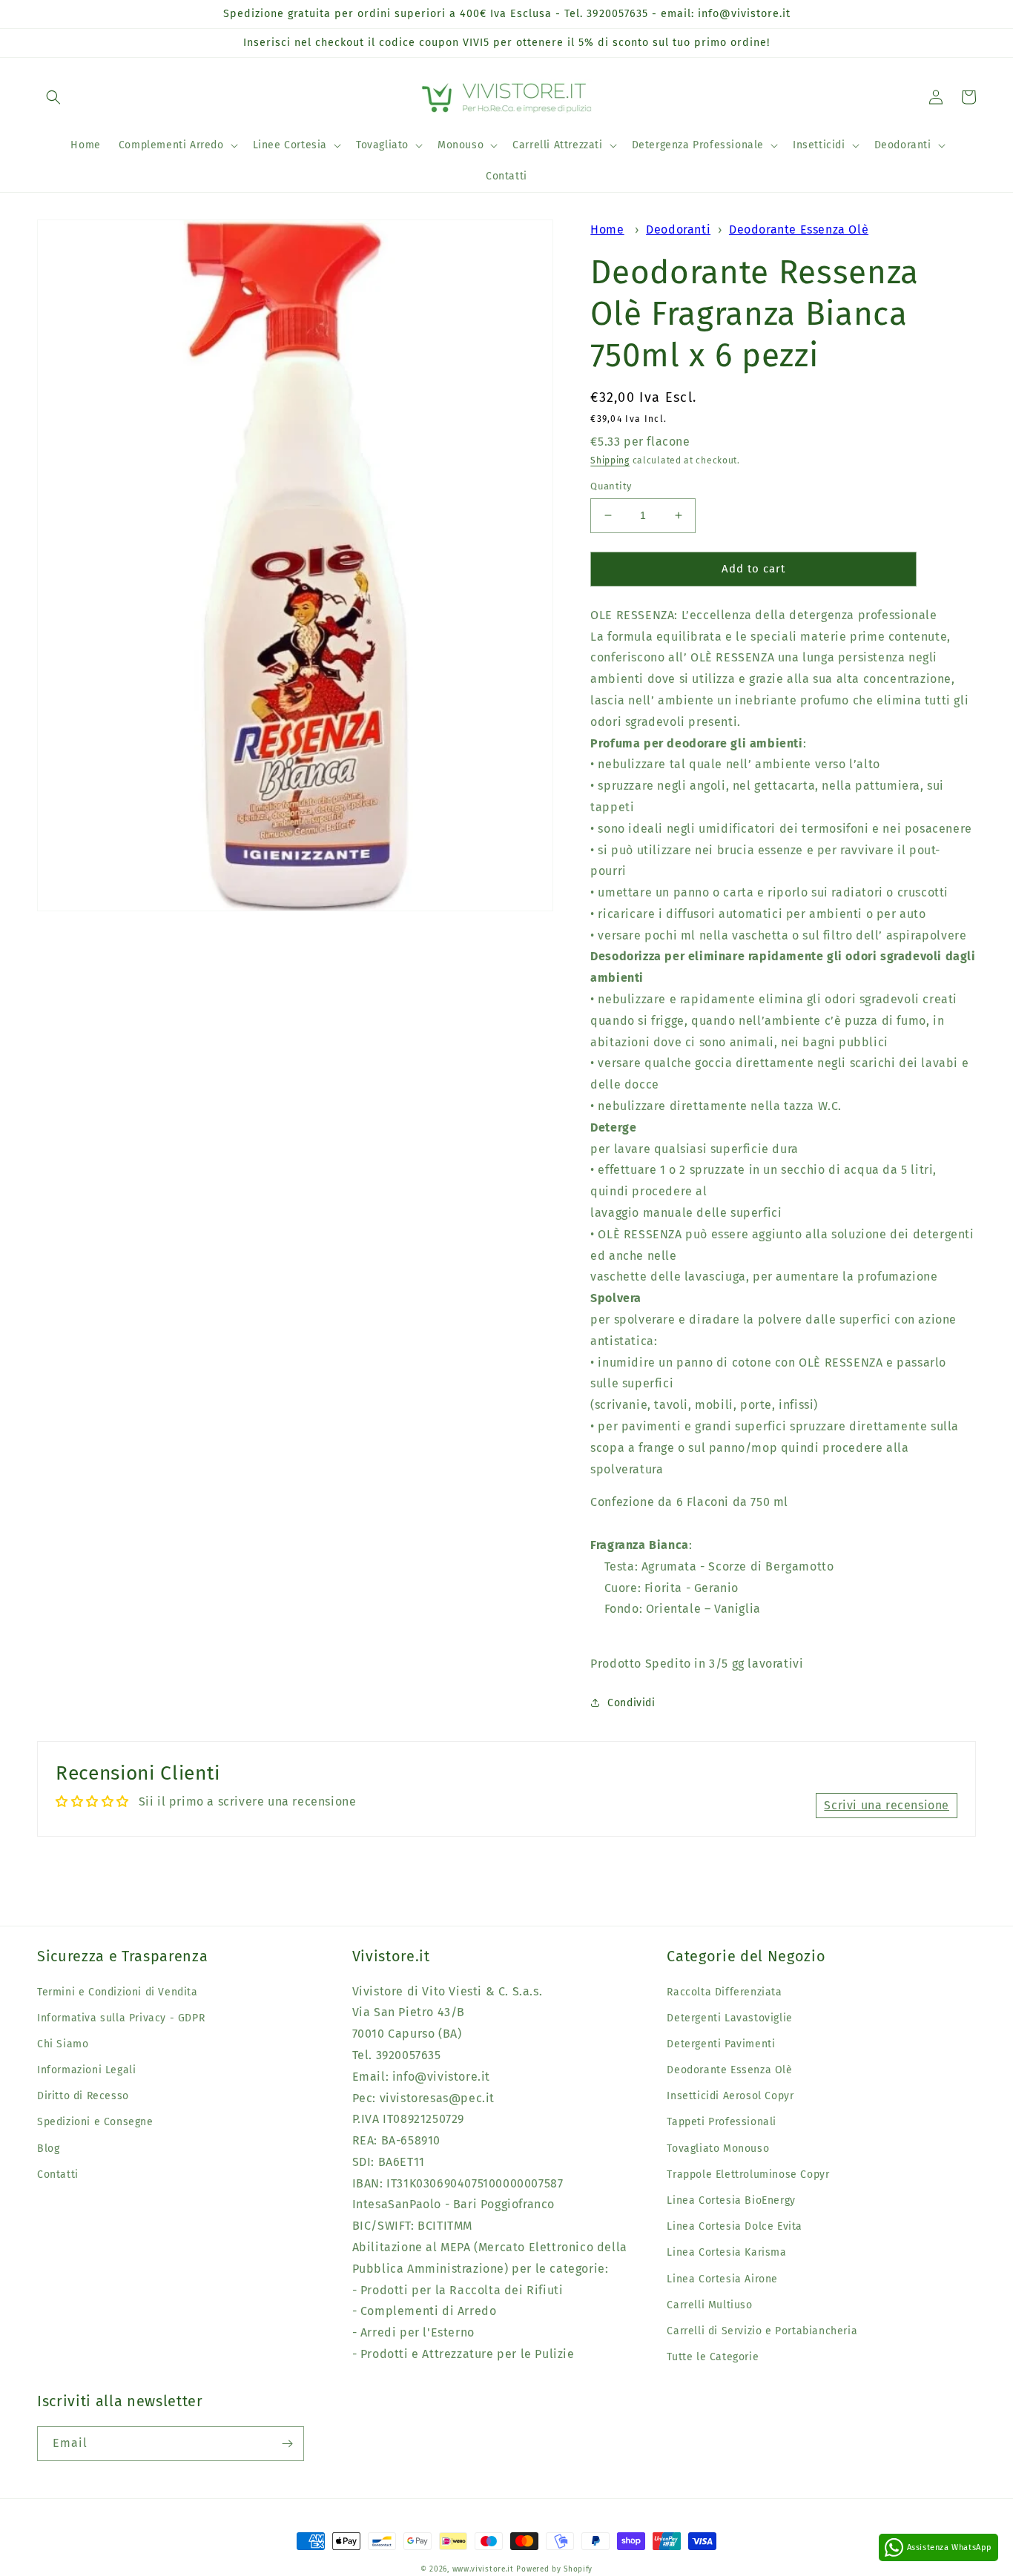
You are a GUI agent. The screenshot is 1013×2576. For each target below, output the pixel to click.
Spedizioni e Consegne (95, 2122)
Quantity (611, 486)
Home (607, 229)
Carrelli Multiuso (709, 2305)
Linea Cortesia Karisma (726, 2252)
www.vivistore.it (483, 2569)
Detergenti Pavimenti (721, 2044)
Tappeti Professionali (722, 2122)
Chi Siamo (63, 2044)
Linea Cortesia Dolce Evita (735, 2226)
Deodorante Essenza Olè (799, 229)
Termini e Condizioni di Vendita (118, 1992)
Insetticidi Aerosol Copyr (730, 2096)
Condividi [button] (631, 1703)
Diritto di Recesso (83, 2096)
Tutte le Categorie (713, 2357)
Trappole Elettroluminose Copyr (748, 2174)
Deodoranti (678, 229)
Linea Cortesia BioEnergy (731, 2200)
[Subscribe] (287, 2444)
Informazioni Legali (86, 2070)
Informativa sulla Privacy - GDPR (121, 2018)
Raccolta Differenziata (724, 1992)
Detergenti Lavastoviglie (729, 2018)
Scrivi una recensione (887, 1805)
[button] (53, 97)
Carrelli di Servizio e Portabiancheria (762, 2331)
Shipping (610, 460)
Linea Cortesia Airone (722, 2279)
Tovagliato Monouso (718, 2149)
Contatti (58, 2174)
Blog (48, 2149)
